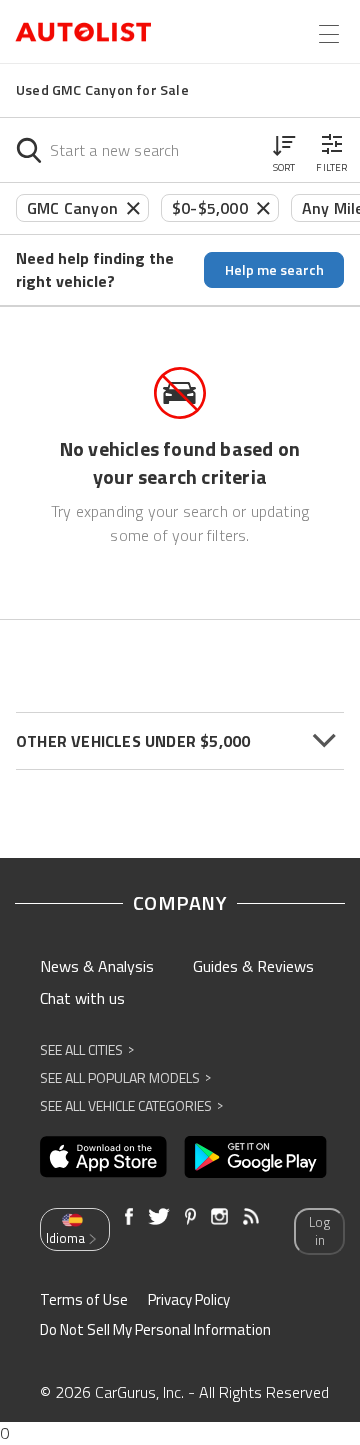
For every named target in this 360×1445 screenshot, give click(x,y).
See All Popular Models (125, 1077)
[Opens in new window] (103, 1157)
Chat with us (82, 998)
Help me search (274, 269)
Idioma (65, 1238)
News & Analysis (97, 966)
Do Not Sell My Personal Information (155, 1329)
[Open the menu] (329, 34)
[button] (284, 150)
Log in (319, 1231)
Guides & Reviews (253, 966)
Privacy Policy (189, 1299)
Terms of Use (84, 1299)
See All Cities (87, 1049)
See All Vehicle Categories (131, 1105)
